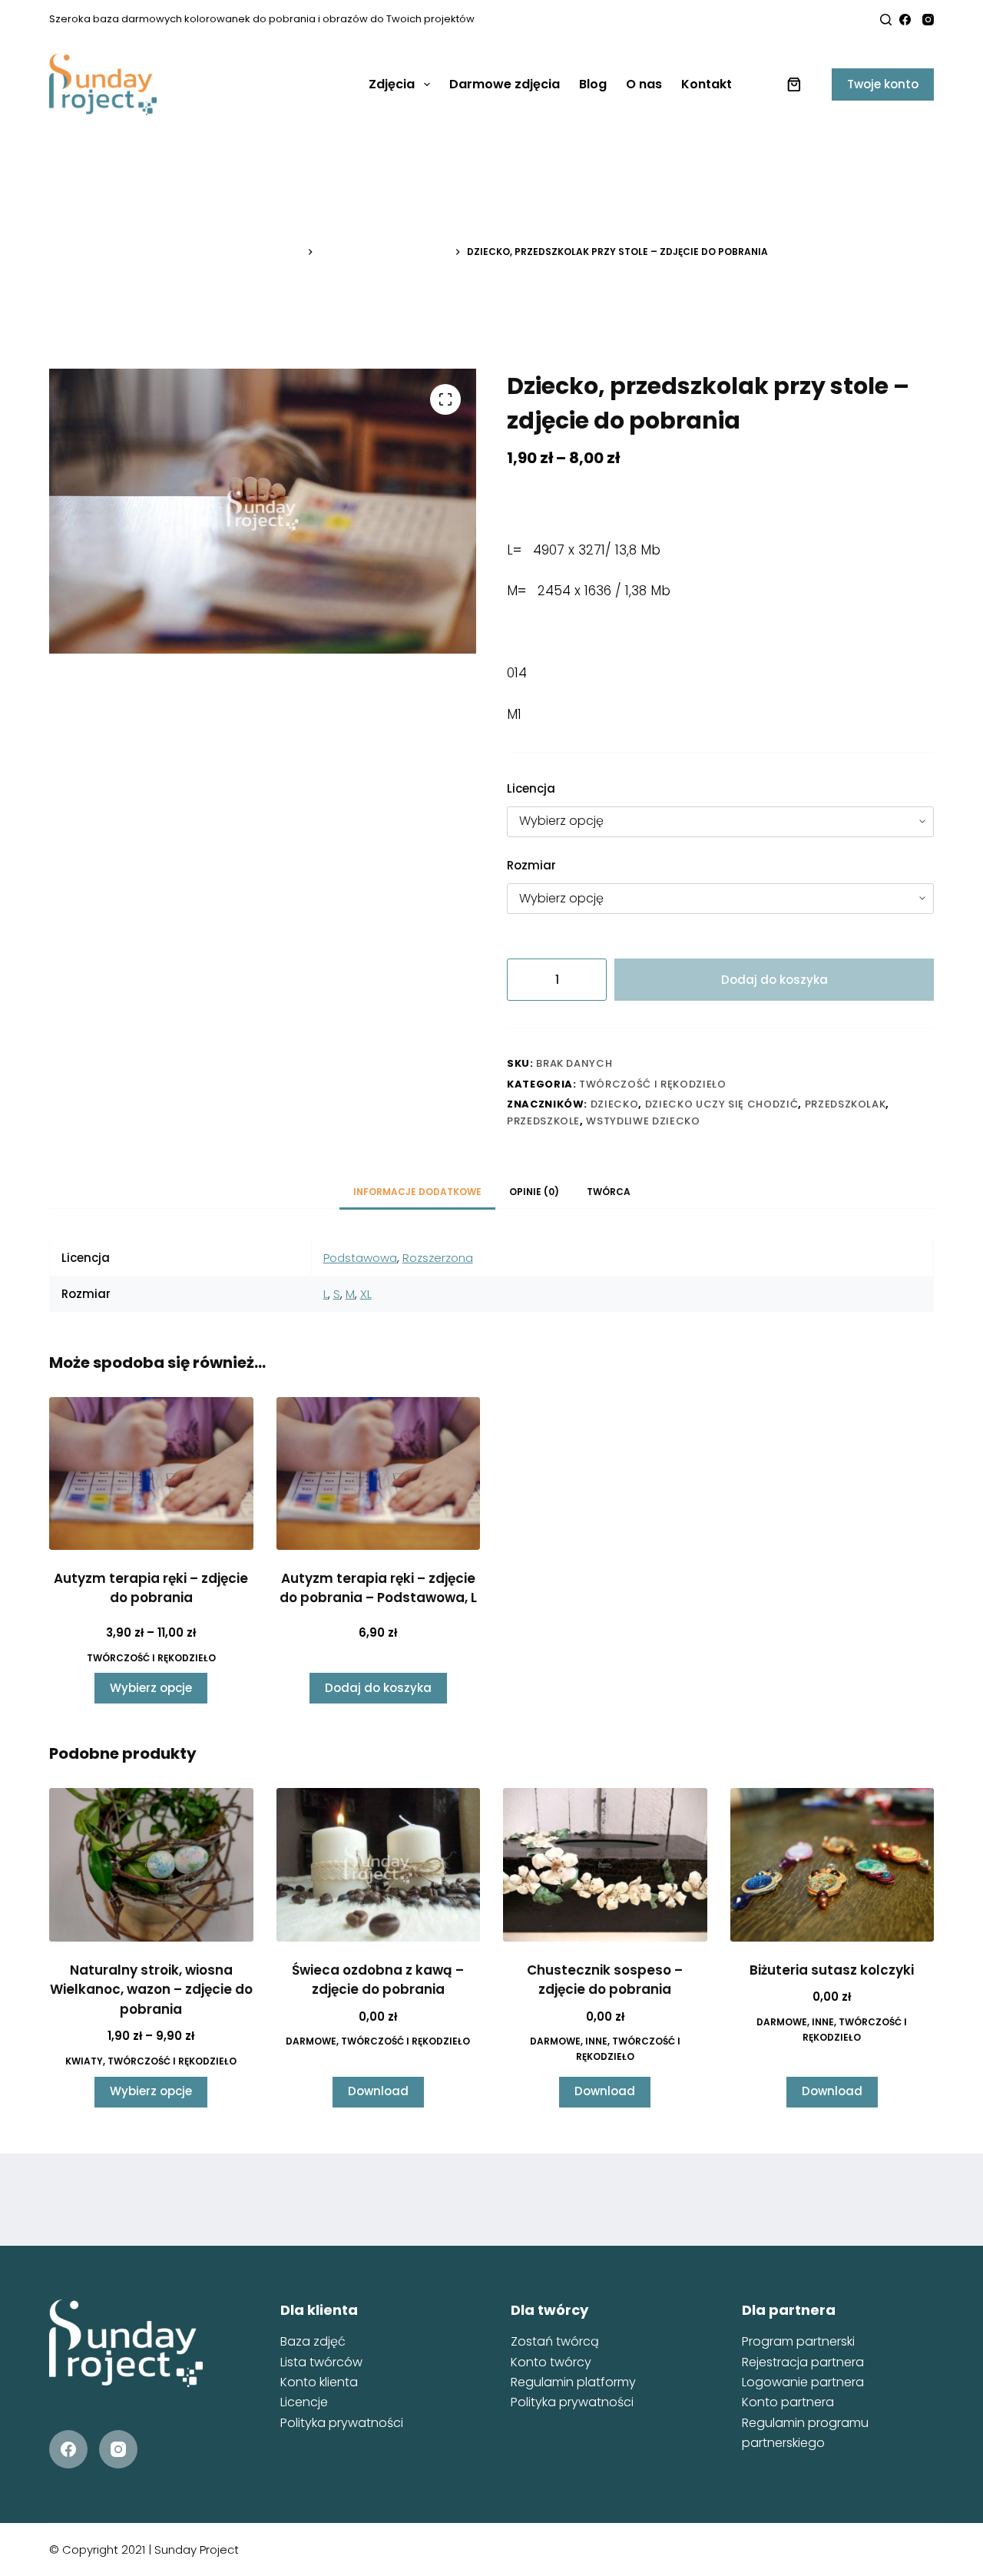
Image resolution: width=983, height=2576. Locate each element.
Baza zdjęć (313, 2341)
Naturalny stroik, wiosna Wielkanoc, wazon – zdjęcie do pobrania (151, 1990)
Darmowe (311, 2041)
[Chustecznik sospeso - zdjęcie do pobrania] (605, 1864)
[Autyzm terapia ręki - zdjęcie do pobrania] (151, 1473)
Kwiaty (84, 2061)
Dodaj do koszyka (774, 980)
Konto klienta (319, 2382)
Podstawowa (360, 1258)
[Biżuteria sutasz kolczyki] (832, 1864)
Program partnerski (798, 2341)
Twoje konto (883, 84)
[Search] (886, 20)
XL (366, 1294)
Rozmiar (531, 865)
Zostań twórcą (555, 2341)
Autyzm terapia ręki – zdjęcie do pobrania (151, 1588)
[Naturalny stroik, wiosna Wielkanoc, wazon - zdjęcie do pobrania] (151, 1864)
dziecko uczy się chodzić (722, 1104)
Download (378, 2091)
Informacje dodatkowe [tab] (417, 1192)
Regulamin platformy (573, 2382)
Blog (593, 84)
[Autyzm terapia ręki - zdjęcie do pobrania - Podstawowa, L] (379, 1473)
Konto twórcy (551, 2362)
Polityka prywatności (342, 2423)
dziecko (615, 1104)
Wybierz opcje (151, 1688)
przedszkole (543, 1121)
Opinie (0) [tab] (534, 1192)
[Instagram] (928, 20)
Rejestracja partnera (803, 2362)
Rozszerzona (438, 1258)
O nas (644, 84)
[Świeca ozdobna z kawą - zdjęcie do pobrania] (379, 1864)
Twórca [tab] (609, 1192)
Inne (596, 2041)
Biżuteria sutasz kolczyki (832, 1970)
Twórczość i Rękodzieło (652, 1084)
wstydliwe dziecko (643, 1121)
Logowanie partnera (803, 2382)
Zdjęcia (392, 84)
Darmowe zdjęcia (505, 84)
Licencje (304, 2402)
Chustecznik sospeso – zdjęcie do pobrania (605, 1980)
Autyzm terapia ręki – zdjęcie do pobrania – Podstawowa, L (378, 1588)
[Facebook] (905, 20)
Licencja (531, 788)
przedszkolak (846, 1104)
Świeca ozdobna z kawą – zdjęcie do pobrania (378, 1980)
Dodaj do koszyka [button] (378, 1688)
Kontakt (707, 84)
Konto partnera (788, 2402)
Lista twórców (321, 2362)
